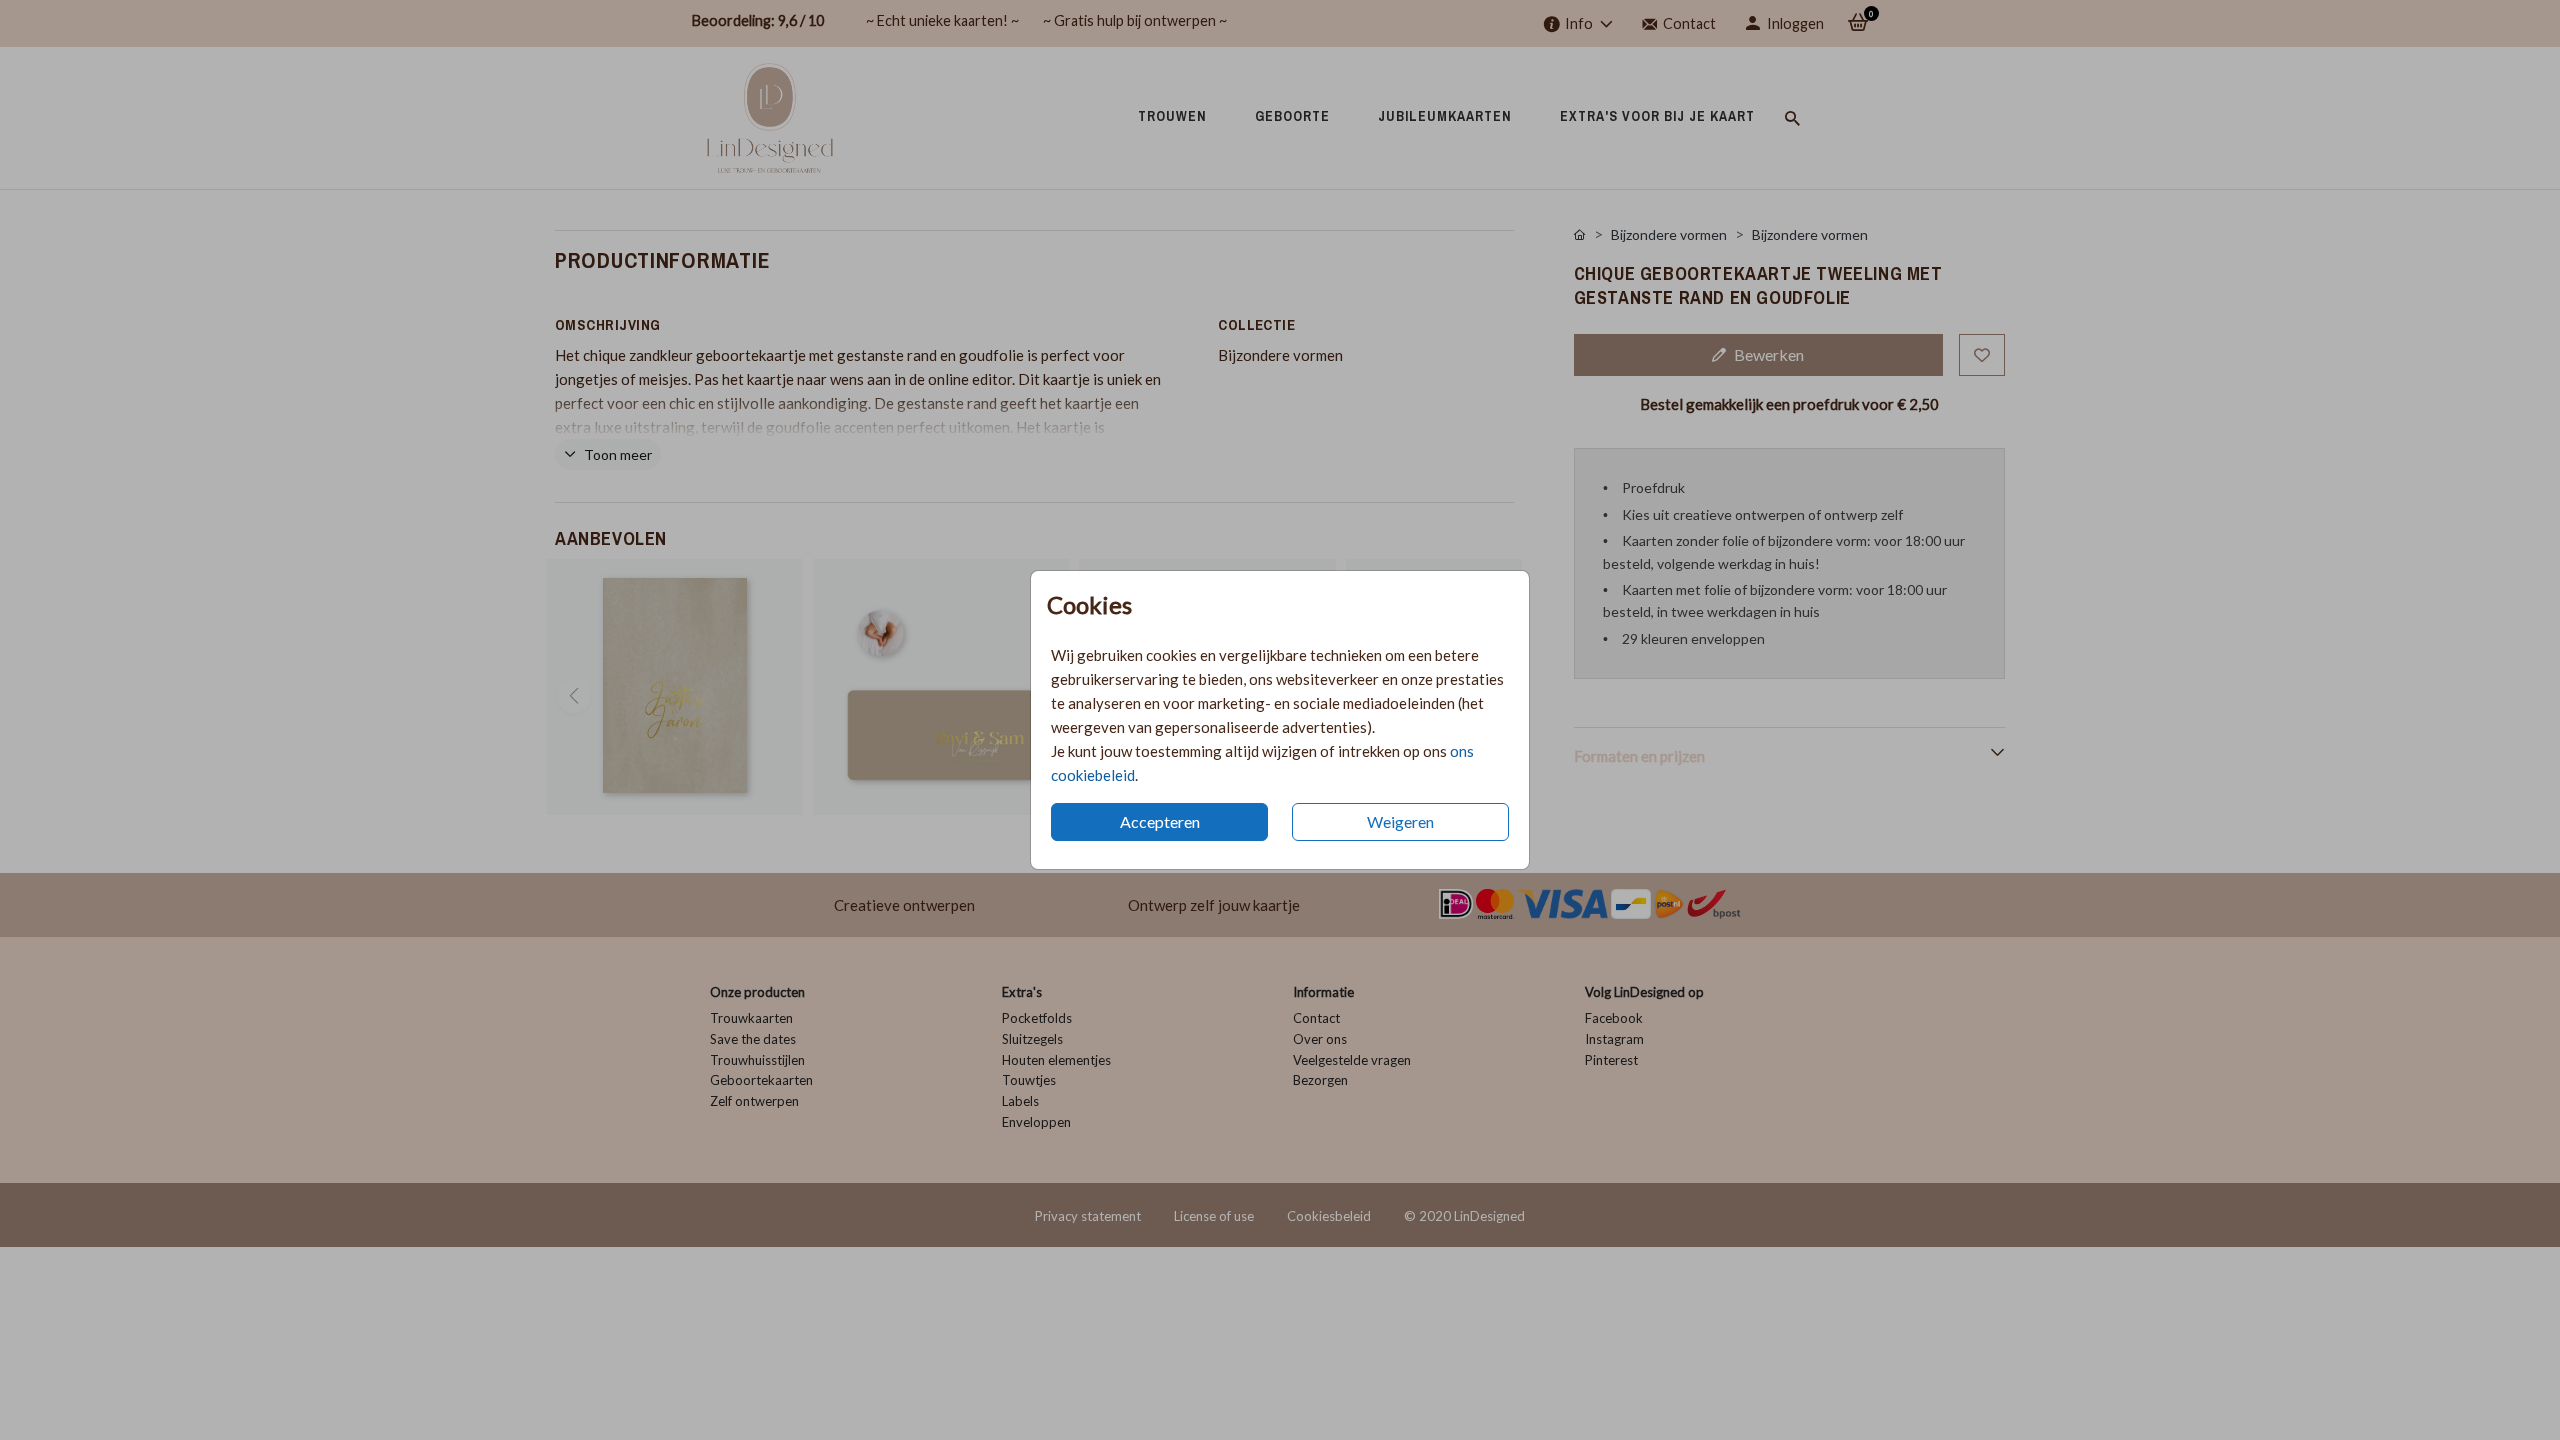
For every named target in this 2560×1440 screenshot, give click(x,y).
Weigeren (1400, 821)
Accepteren (1160, 821)
